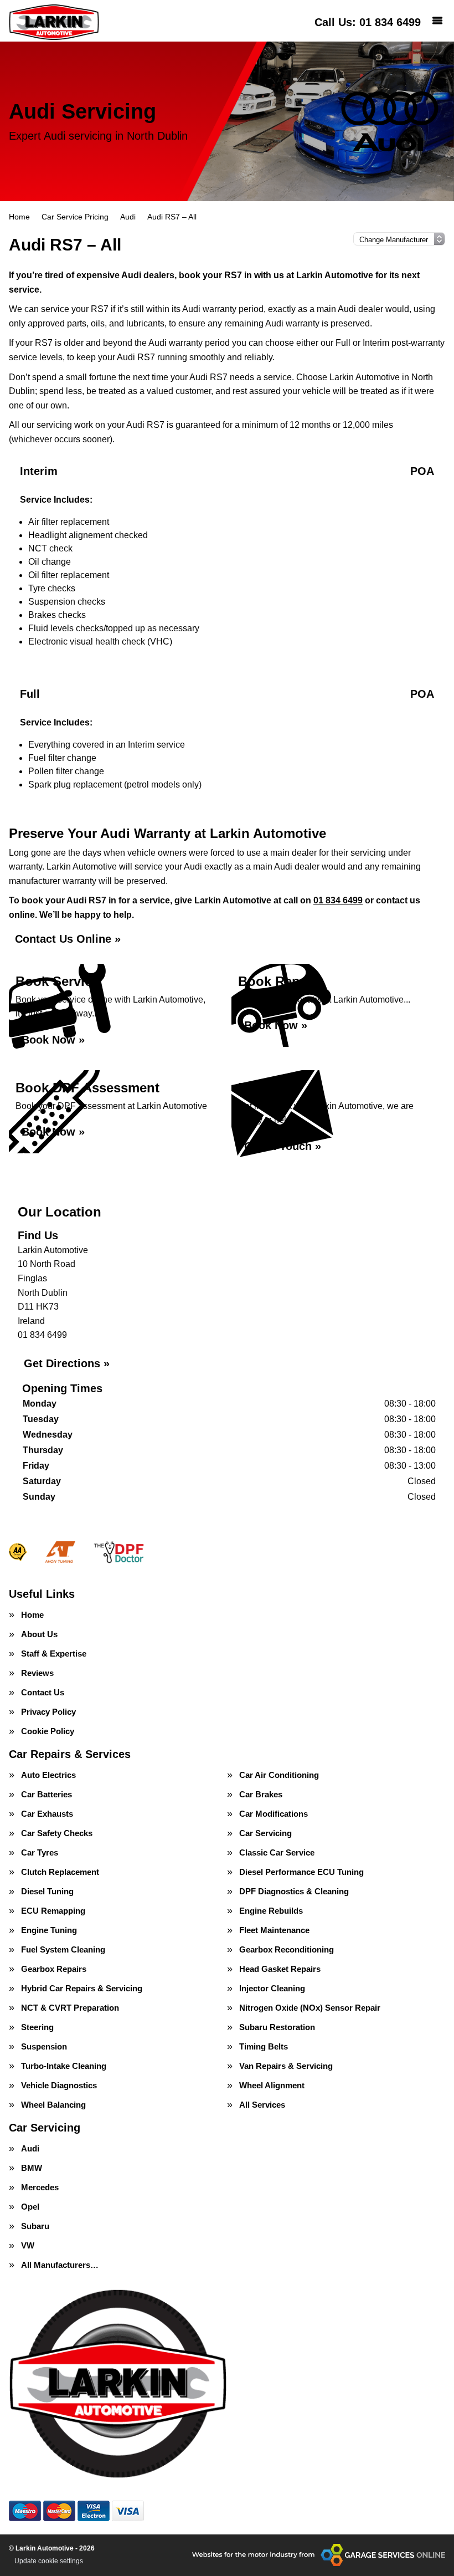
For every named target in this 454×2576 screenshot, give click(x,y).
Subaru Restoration (277, 2027)
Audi (30, 2148)
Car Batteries (47, 1794)
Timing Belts (264, 2046)
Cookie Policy (48, 1731)
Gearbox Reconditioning (287, 1949)
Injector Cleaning (272, 1988)
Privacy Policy (48, 1712)
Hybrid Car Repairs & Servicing (82, 1988)
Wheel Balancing (53, 2105)
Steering (37, 2027)
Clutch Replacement (60, 1872)
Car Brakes (261, 1794)
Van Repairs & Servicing (286, 2066)
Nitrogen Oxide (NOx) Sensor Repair (310, 2008)
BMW (32, 2168)
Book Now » (53, 1040)
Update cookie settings (49, 2561)
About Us (39, 1634)
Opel (30, 2207)
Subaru (35, 2226)
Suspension (44, 2046)
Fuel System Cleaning (63, 1949)
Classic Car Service (277, 1852)
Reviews (37, 1673)
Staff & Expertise (54, 1654)
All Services (262, 2105)
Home (32, 1615)
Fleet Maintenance (274, 1930)
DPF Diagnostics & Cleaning (294, 1891)
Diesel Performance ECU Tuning (301, 1872)
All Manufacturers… (60, 2265)
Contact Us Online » (68, 939)
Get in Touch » (283, 1146)
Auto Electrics (48, 1775)
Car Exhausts (47, 1814)
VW (28, 2245)
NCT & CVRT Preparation (70, 2008)
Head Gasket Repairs (280, 1969)
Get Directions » (67, 1363)
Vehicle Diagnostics (59, 2085)
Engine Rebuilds (271, 1911)
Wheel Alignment (272, 2085)
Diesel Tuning (47, 1891)
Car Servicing (265, 1833)
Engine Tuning (49, 1930)
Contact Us (43, 1692)
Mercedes (40, 2187)
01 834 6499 (368, 22)
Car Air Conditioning (279, 1775)
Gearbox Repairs (54, 1969)
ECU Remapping (53, 1911)
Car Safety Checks (57, 1833)
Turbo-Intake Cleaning (64, 2066)
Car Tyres (40, 1852)
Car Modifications (274, 1814)
